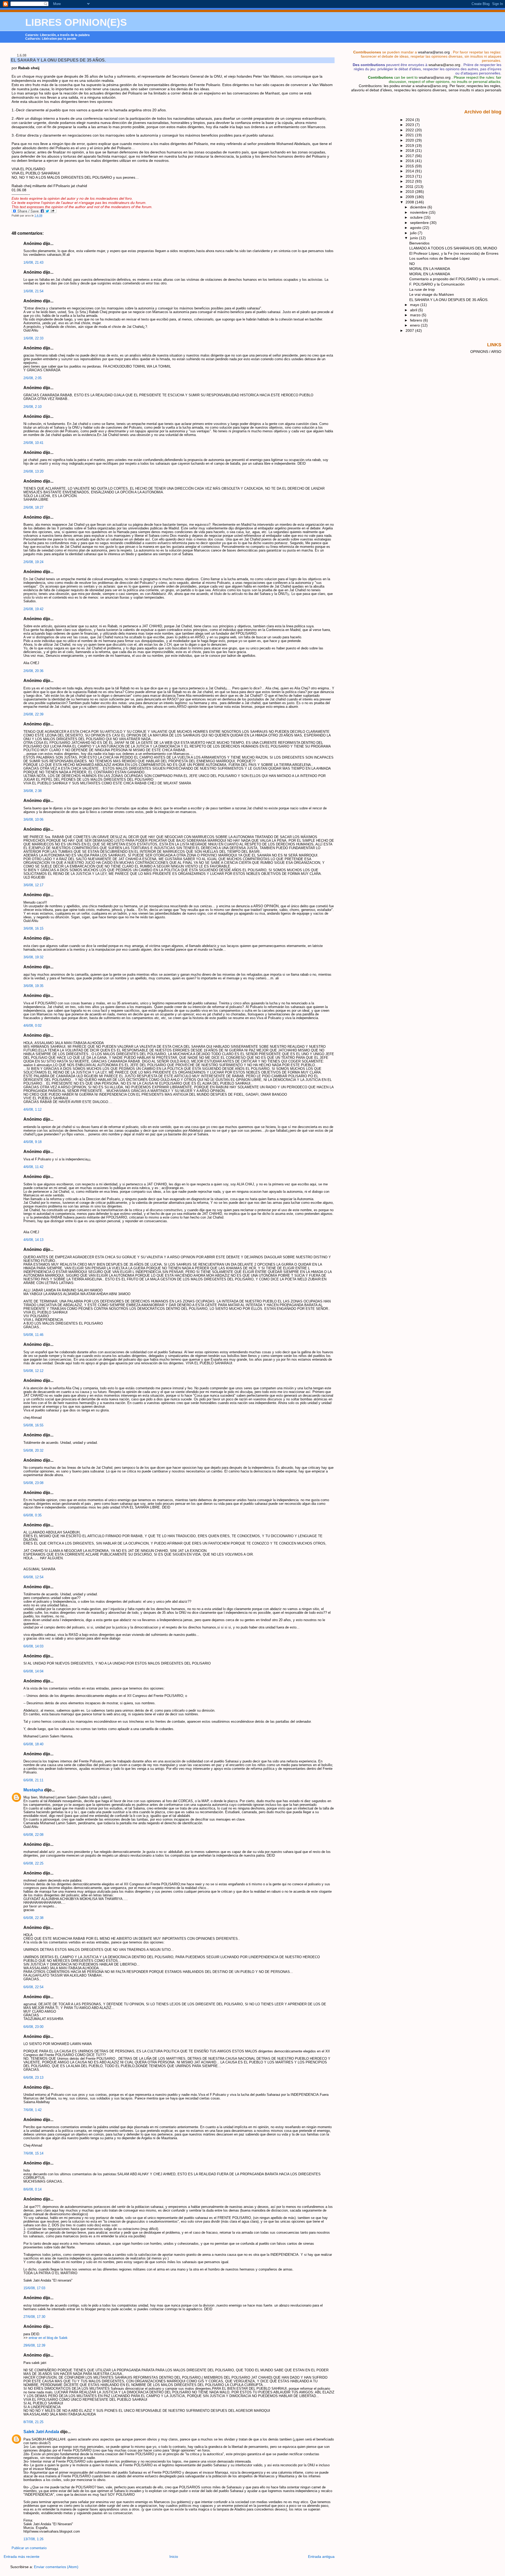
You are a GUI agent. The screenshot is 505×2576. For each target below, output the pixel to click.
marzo (416, 315)
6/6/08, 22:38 (33, 1918)
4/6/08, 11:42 (33, 1167)
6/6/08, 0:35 (32, 1515)
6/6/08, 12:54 (33, 1577)
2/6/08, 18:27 (33, 508)
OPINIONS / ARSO (486, 352)
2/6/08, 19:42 (33, 609)
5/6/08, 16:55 (33, 1425)
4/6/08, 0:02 (32, 1026)
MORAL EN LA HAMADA (430, 269)
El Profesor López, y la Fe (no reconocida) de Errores (454, 253)
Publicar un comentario (29, 2548)
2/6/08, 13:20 (33, 472)
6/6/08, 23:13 (33, 2078)
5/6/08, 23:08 (33, 1483)
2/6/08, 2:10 (32, 407)
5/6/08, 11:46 (33, 1335)
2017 (410, 156)
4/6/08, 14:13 (33, 1240)
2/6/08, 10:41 (33, 443)
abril (414, 310)
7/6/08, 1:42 (32, 2110)
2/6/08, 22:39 (33, 714)
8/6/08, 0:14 (32, 2189)
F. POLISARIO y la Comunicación (437, 284)
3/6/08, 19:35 (33, 986)
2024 (410, 120)
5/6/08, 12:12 (33, 1371)
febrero (417, 320)
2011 (410, 187)
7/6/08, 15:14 (33, 2153)
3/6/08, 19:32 (33, 957)
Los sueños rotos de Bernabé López (440, 258)
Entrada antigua (321, 2557)
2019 (410, 146)
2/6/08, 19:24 (33, 562)
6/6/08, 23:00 (33, 2027)
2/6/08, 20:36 (33, 671)
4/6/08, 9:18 (32, 1142)
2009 (410, 197)
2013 (410, 176)
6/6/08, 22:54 (33, 1987)
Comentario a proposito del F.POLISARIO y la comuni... (455, 279)
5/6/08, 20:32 (33, 1451)
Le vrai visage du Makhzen (432, 294)
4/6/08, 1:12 (32, 1110)
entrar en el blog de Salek (48, 2338)
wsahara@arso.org (434, 52)
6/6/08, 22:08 (33, 1835)
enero (415, 325)
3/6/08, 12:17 (33, 885)
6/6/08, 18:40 (33, 1744)
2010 (410, 192)
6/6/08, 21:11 (33, 1780)
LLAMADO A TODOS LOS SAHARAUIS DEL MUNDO (453, 248)
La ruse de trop (422, 289)
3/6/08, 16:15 (33, 929)
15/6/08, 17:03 (34, 2288)
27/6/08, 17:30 (34, 2317)
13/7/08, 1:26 (33, 2539)
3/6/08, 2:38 (32, 791)
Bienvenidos (419, 243)
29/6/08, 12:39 (34, 2346)
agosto (416, 228)
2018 (410, 151)
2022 (410, 130)
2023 (410, 125)
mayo (415, 305)
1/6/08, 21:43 (33, 263)
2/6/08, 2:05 (32, 378)
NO (412, 264)
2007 (410, 330)
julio (414, 233)
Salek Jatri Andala (41, 2432)
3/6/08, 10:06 (33, 820)
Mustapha (33, 1790)
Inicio (174, 2557)
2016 (410, 161)
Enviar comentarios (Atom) (56, 2567)
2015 (410, 166)
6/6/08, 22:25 (33, 1863)
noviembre (419, 212)
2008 (410, 202)
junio (415, 238)
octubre (417, 217)
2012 (410, 181)
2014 (410, 171)
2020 (410, 140)
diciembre (419, 207)
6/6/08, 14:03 (33, 1646)
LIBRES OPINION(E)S (76, 22)
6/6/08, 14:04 (33, 1671)
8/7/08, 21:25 (33, 2422)
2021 (410, 135)
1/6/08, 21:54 (33, 291)
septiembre (420, 223)
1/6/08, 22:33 (33, 338)
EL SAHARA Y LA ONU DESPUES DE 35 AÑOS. (58, 60)
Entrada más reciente (22, 2557)
